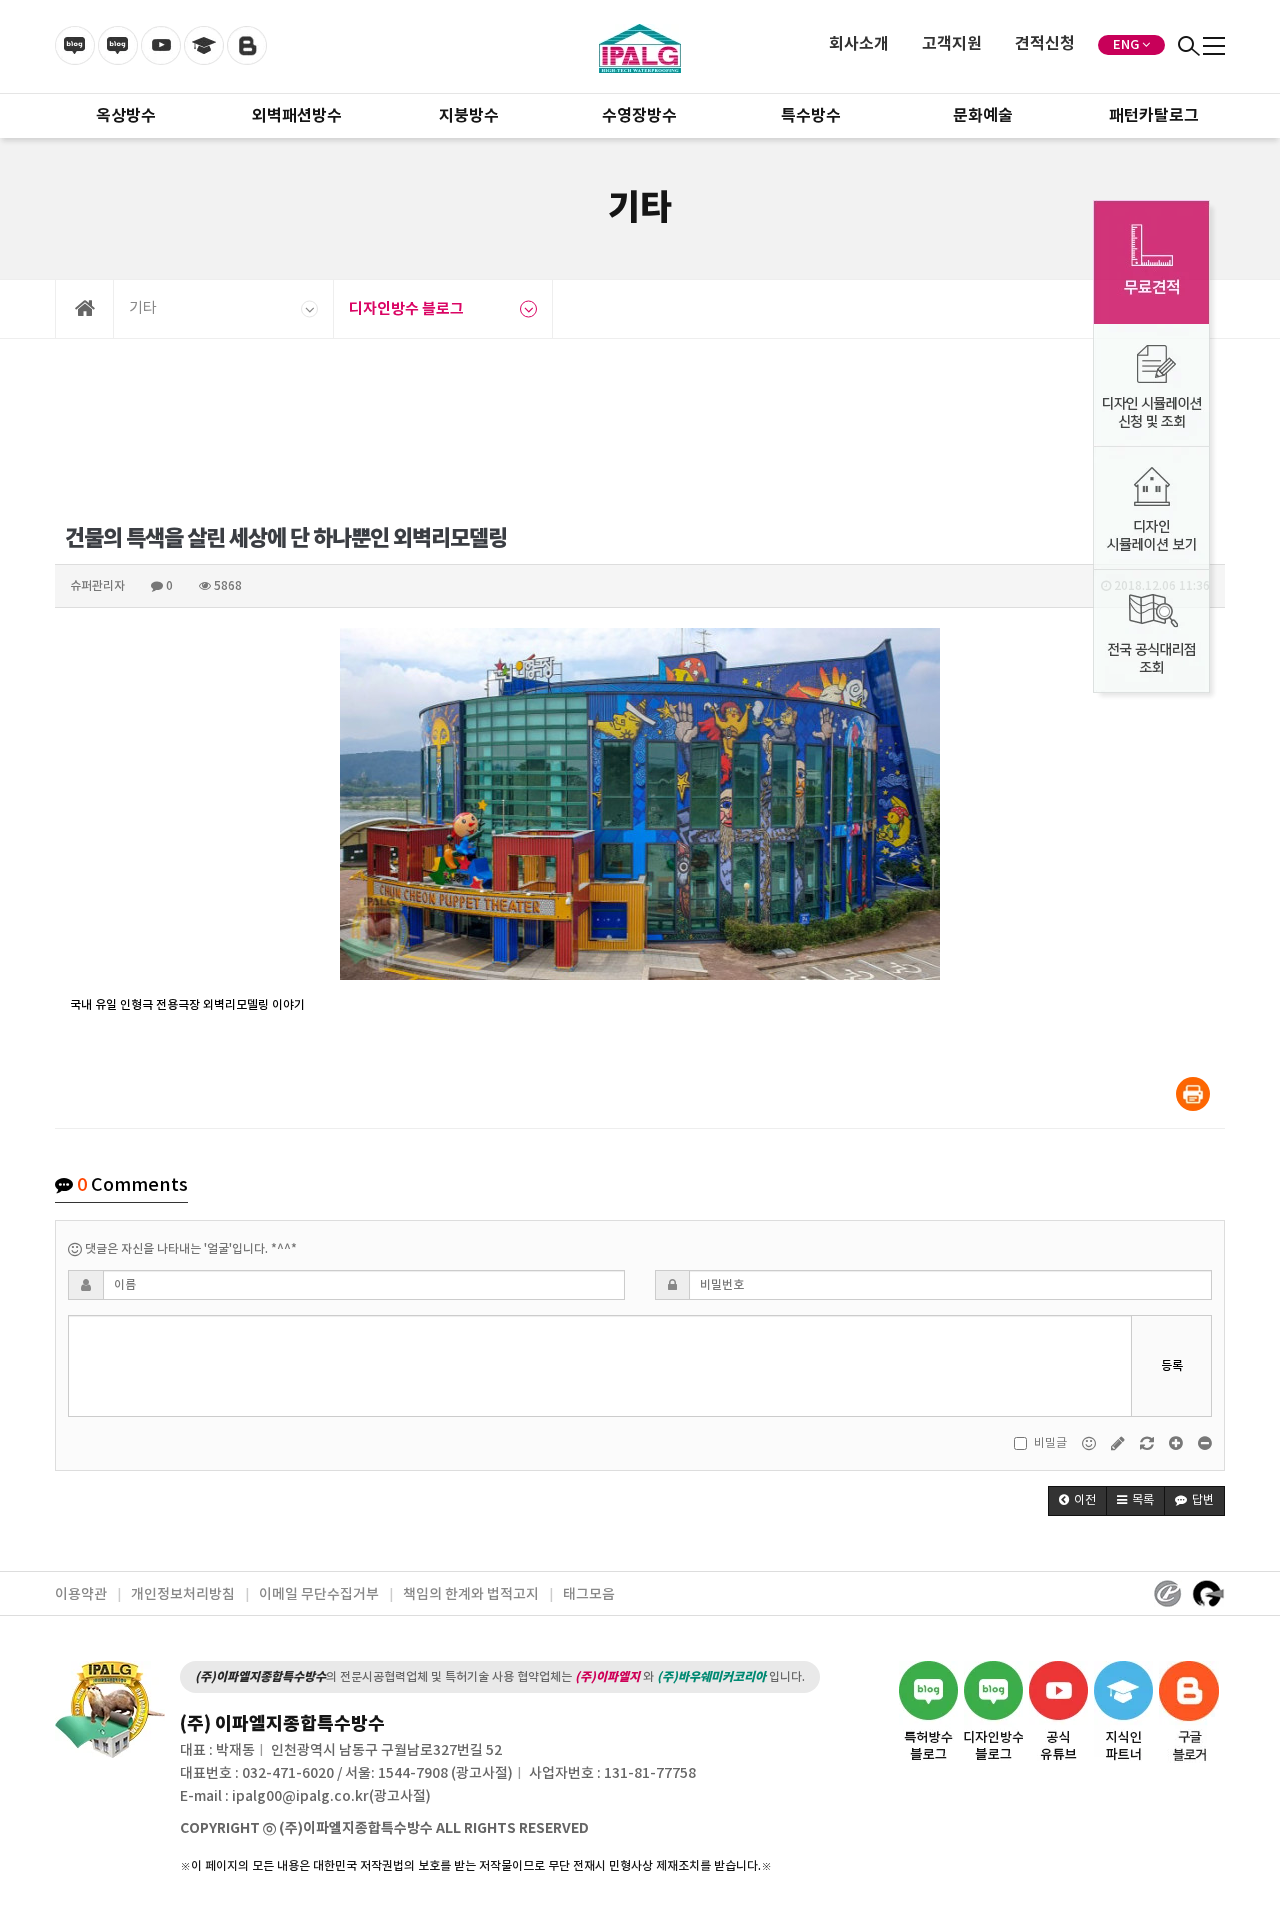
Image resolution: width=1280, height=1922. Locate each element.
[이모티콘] (1090, 1443)
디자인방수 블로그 (406, 309)
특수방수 (811, 116)
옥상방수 (126, 116)
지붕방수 (469, 116)
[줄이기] (1205, 1443)
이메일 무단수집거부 (319, 1594)
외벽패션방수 (297, 116)
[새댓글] (1119, 1443)
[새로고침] (1148, 1443)
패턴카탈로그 (1154, 116)
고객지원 (952, 44)
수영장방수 (639, 116)
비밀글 (1050, 1443)
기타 (143, 308)
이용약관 (81, 1594)
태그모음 (589, 1594)
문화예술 (983, 116)
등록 (1172, 1366)
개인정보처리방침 (183, 1594)
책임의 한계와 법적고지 (471, 1594)
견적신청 (1045, 44)
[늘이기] (1177, 1443)
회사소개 (859, 44)
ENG (1126, 45)
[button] (1077, 1501)
